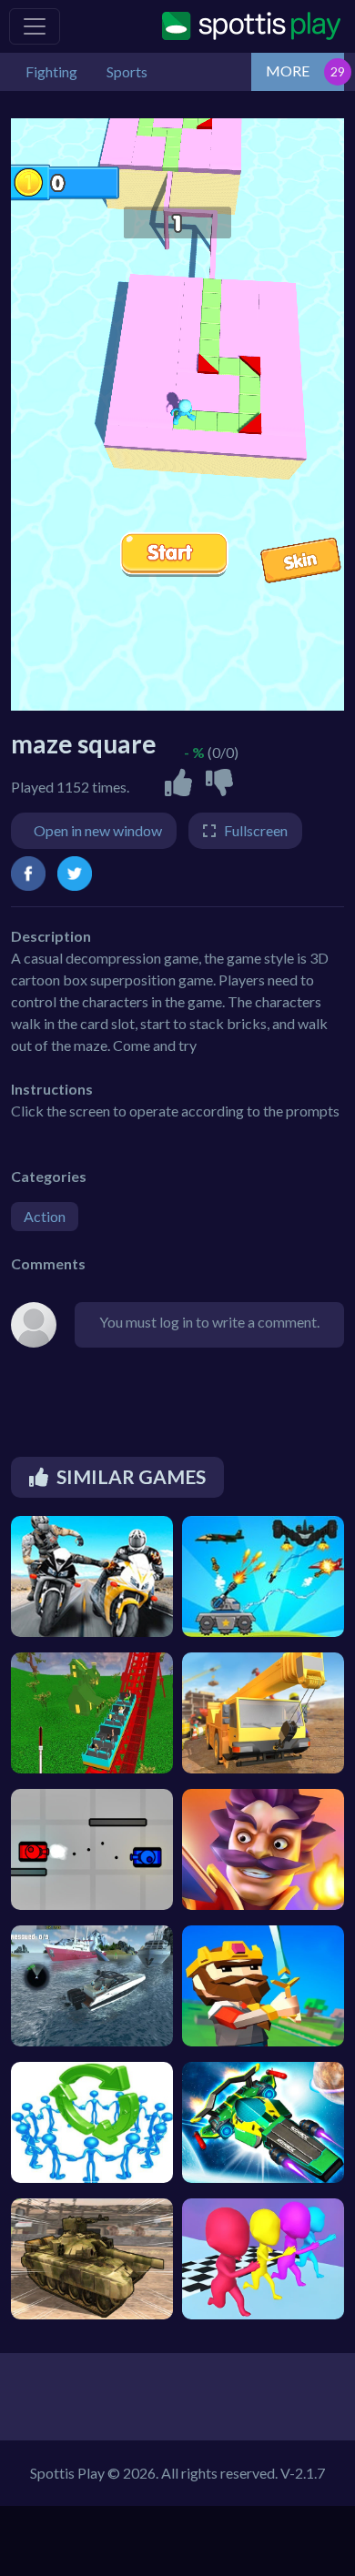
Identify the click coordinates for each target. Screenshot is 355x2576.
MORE (288, 71)
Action (45, 1216)
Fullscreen (256, 830)
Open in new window (98, 830)
